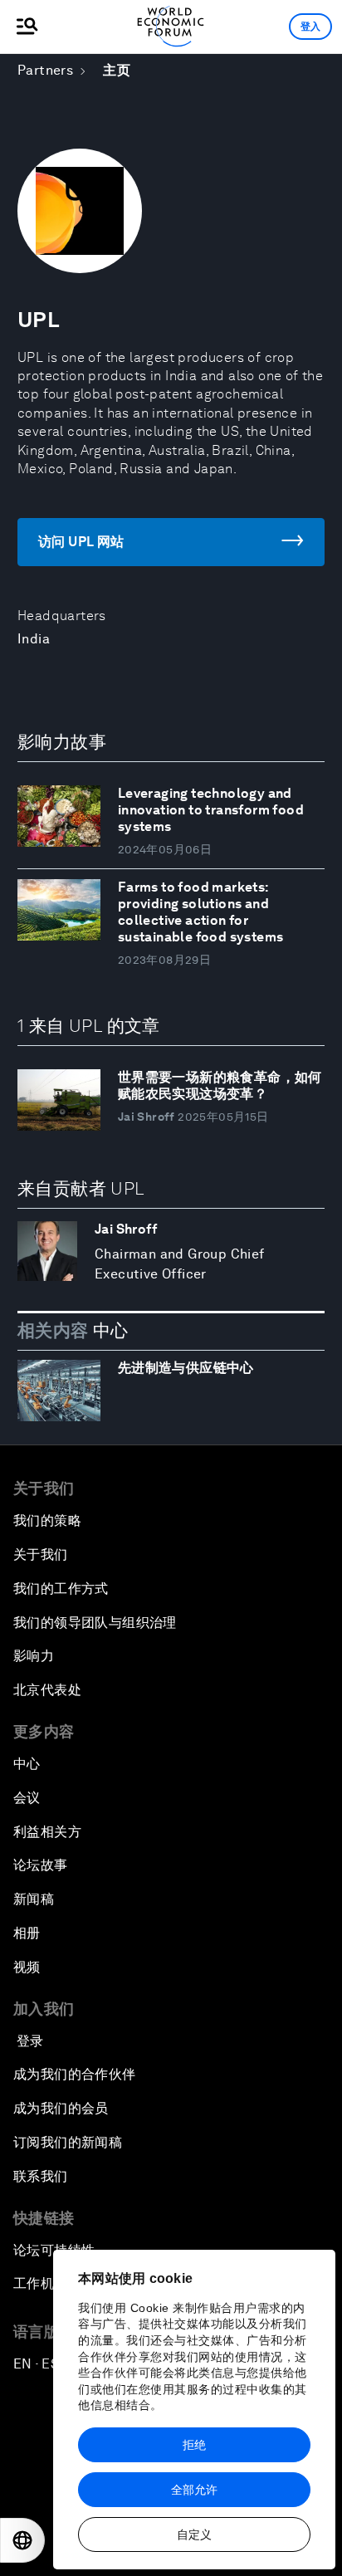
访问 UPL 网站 (81, 542)
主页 (117, 70)
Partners (45, 70)
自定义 (194, 2534)
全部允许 (194, 2490)
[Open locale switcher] (22, 2540)
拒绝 (194, 2445)
